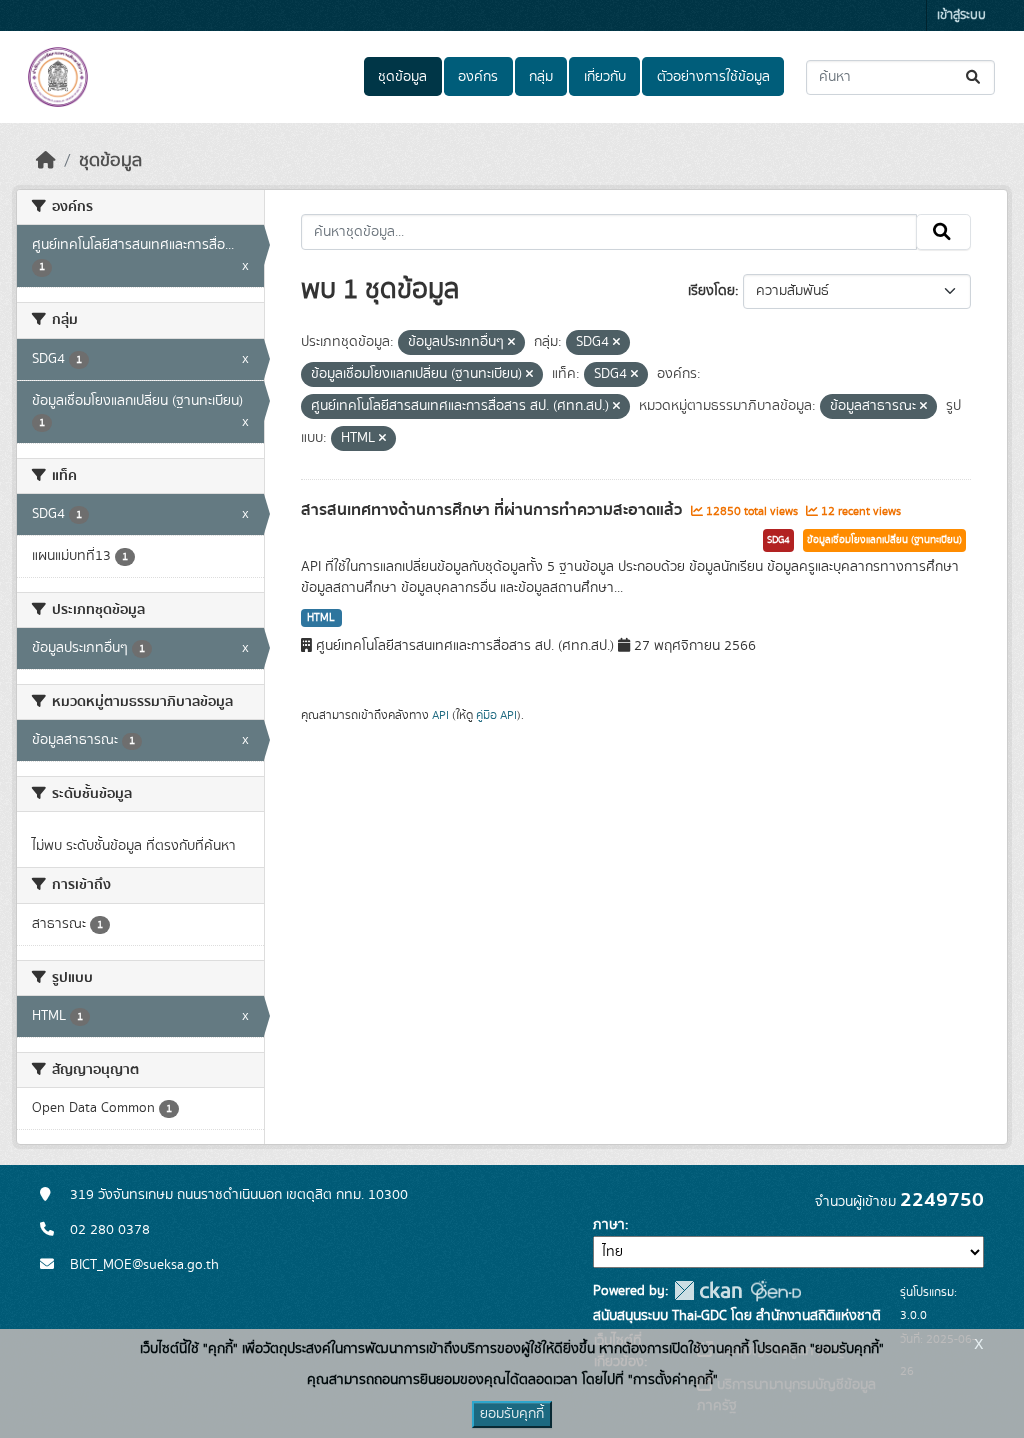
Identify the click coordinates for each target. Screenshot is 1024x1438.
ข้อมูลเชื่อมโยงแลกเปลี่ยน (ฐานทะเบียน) (884, 540)
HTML (321, 618)
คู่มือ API (496, 715)
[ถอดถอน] (511, 343)
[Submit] (974, 77)
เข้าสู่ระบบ (961, 15)
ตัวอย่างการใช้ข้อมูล (713, 77)
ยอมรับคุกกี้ (512, 1414)
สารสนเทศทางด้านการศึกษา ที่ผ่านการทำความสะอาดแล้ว (493, 510)
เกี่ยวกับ (605, 77)
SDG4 (778, 540)
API (440, 715)
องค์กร (478, 77)
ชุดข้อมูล (402, 77)
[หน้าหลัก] (46, 161)
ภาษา (609, 1225)
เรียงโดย (711, 291)
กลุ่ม (541, 77)
